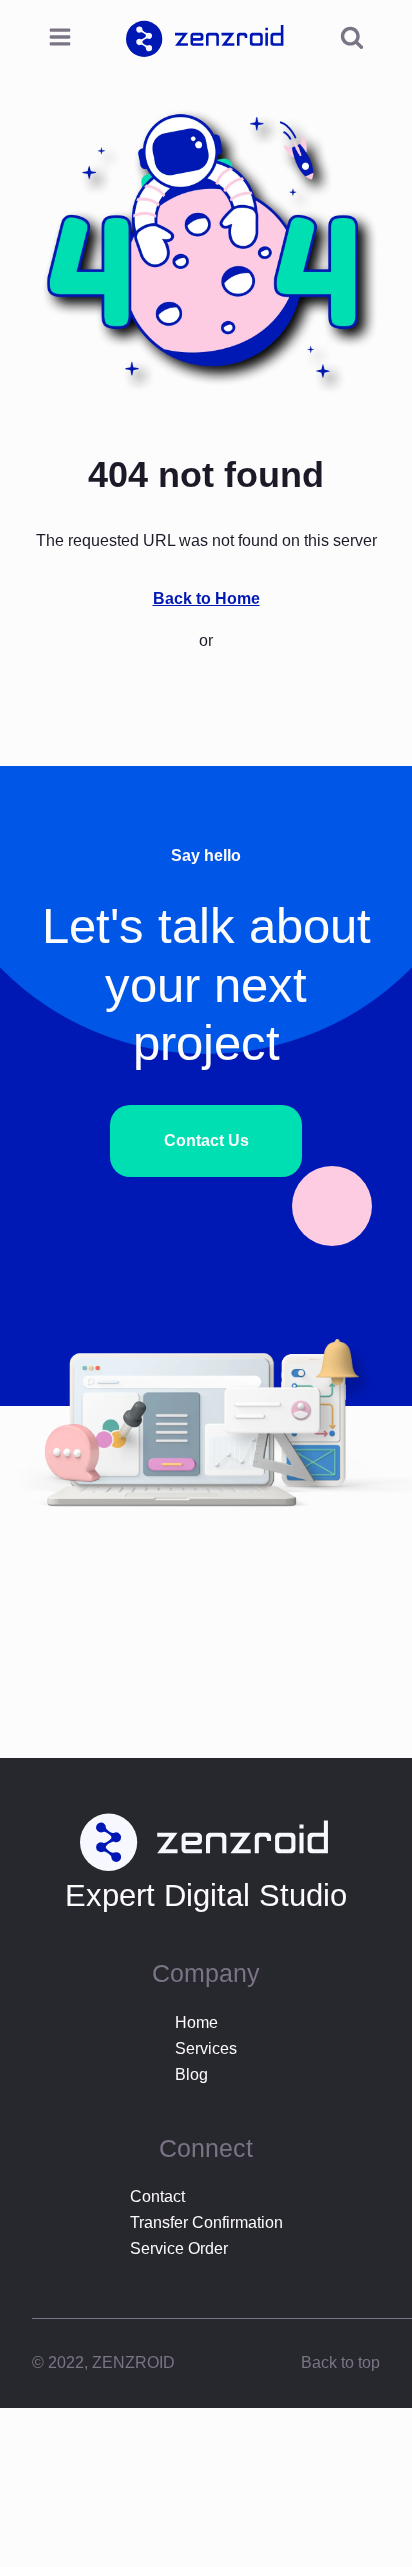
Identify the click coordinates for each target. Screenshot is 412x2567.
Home (196, 2022)
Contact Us (206, 1140)
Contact (157, 2196)
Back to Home (206, 598)
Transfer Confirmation (206, 2222)
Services (206, 2048)
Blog (191, 2074)
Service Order (179, 2248)
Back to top (340, 2362)
